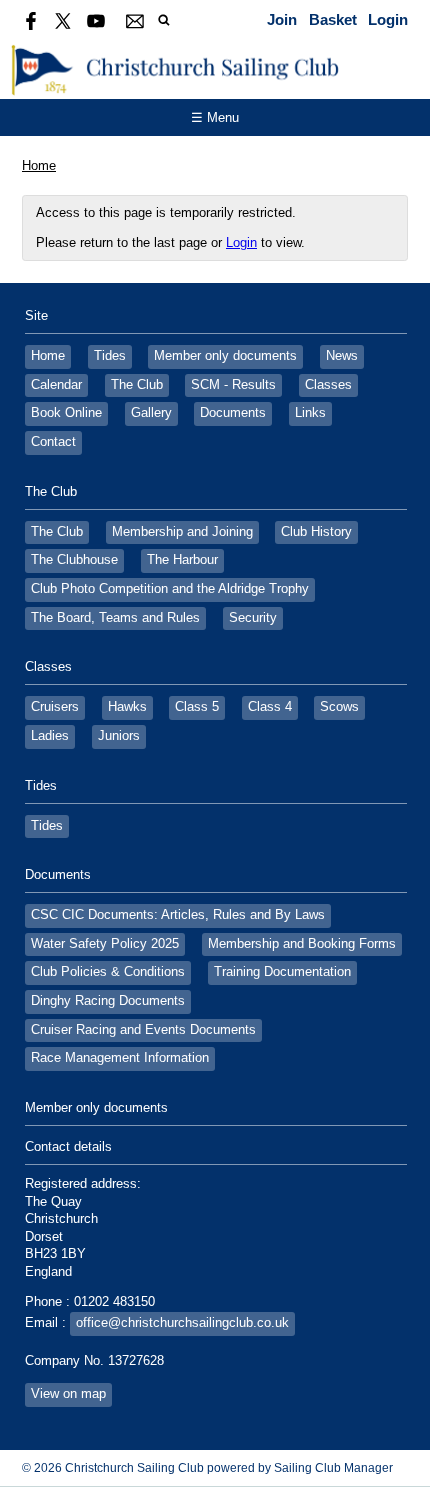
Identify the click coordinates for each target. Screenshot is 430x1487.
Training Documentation (282, 972)
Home (39, 165)
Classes (328, 385)
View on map (68, 1394)
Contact (53, 442)
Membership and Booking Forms (302, 944)
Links (310, 413)
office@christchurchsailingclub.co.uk (182, 1323)
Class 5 (197, 707)
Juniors (119, 736)
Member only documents (225, 356)
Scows (339, 707)
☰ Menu (215, 117)
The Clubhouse (74, 560)
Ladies (50, 736)
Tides (110, 356)
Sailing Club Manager (333, 1468)
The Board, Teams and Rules (115, 618)
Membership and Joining (182, 532)
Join (282, 19)
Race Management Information (120, 1058)
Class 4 (270, 707)
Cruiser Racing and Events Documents (143, 1030)
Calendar (56, 385)
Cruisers (55, 707)
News (342, 356)
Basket (333, 19)
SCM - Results (233, 385)
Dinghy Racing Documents (108, 1001)
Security (253, 618)
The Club (137, 385)
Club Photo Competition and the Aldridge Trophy (170, 589)
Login (388, 19)
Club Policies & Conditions (108, 972)
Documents (233, 413)
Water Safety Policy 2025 (105, 944)
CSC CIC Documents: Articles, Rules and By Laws (178, 915)
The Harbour (182, 560)
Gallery (151, 413)
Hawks (127, 707)
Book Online (66, 413)
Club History (316, 532)
